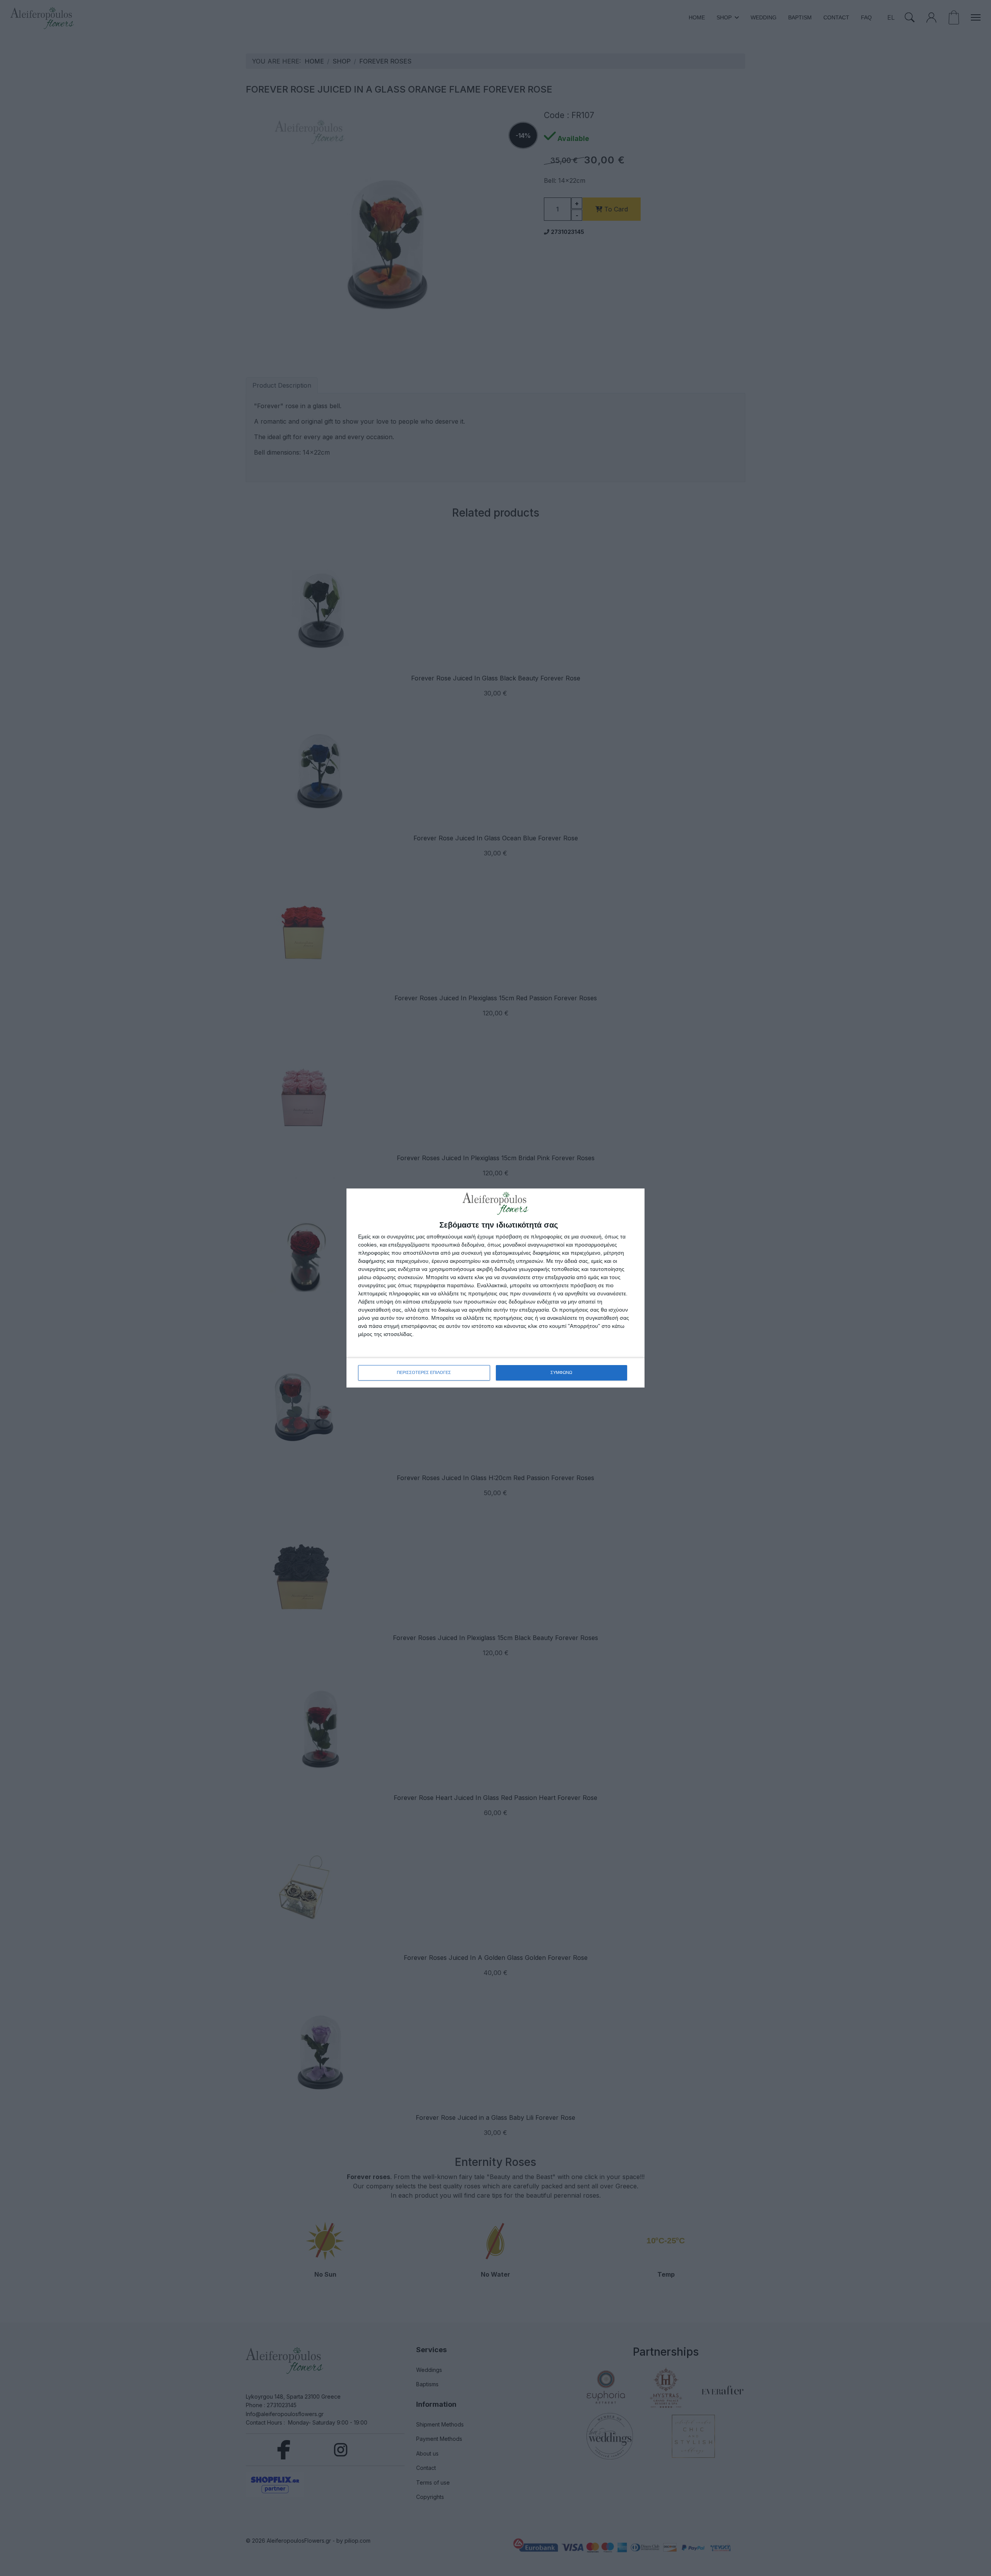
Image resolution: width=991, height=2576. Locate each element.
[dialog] (495, 1288)
